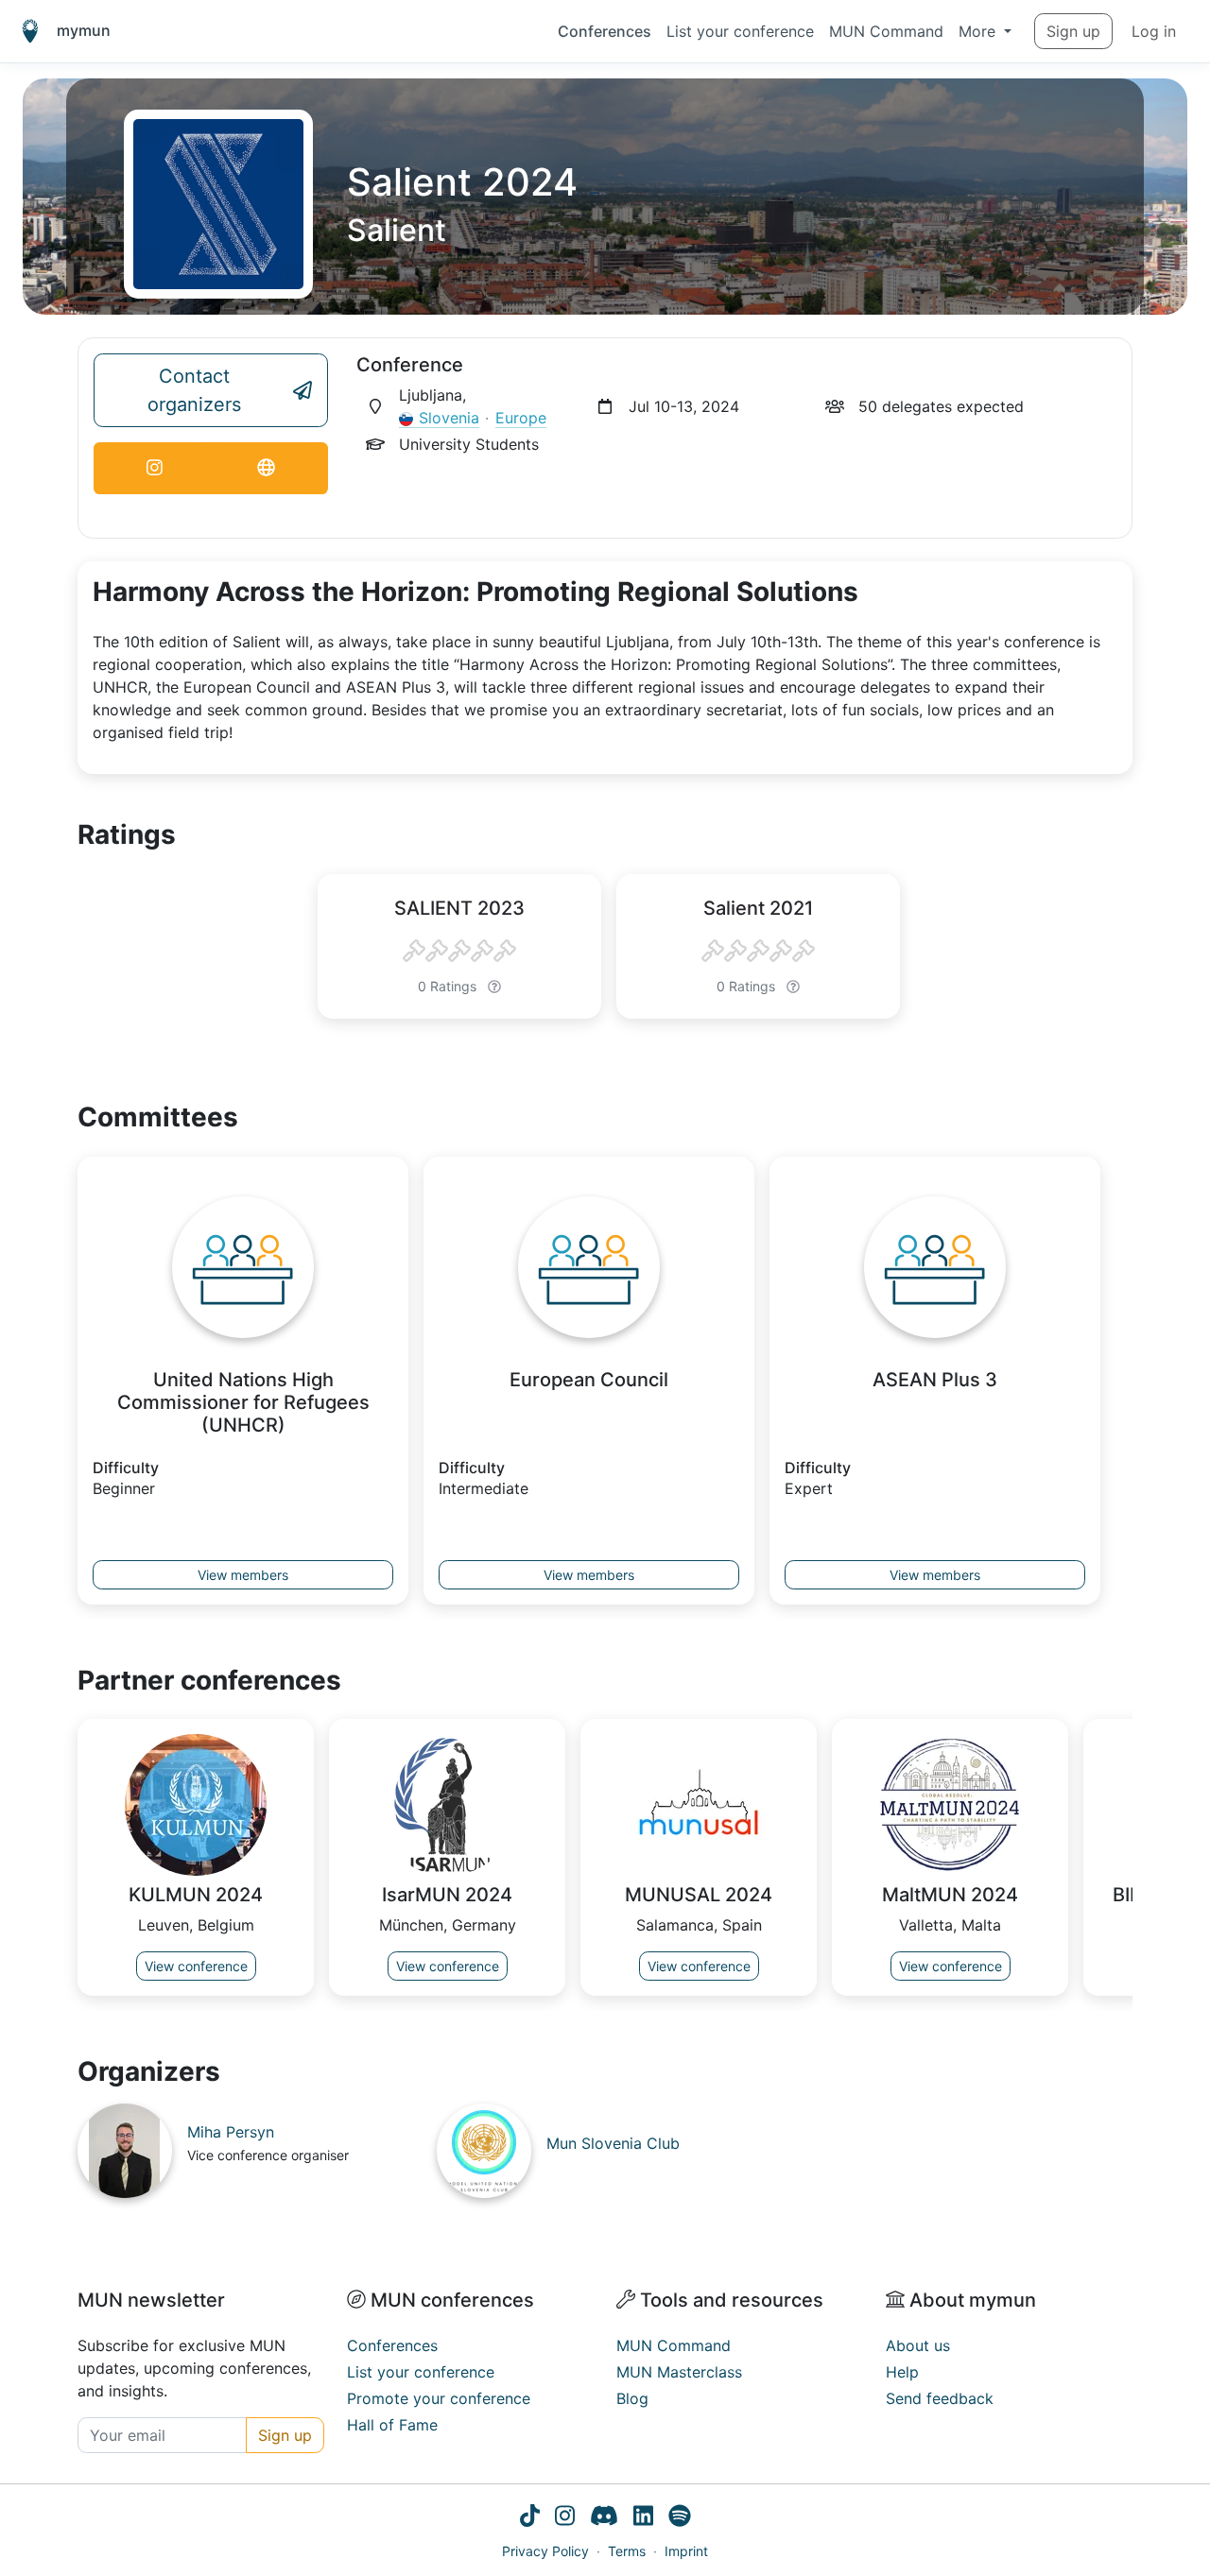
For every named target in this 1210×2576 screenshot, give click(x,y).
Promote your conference (439, 2398)
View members (243, 1575)
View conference (196, 1966)
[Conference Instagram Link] (154, 468)
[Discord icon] (604, 2518)
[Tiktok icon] (530, 2518)
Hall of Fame (392, 2425)
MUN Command (886, 31)
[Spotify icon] (680, 2518)
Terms (627, 2551)
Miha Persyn (231, 2132)
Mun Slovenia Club (613, 2143)
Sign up (1073, 31)
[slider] (459, 952)
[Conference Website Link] (267, 468)
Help (902, 2372)
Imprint (686, 2551)
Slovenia (449, 418)
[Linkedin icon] (643, 2518)
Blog (632, 2398)
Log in (1154, 31)
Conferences (605, 31)
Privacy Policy (545, 2551)
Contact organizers (194, 390)
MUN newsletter (151, 2300)
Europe (521, 418)
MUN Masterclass (679, 2372)
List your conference (740, 31)
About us (918, 2345)
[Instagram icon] (565, 2518)
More (979, 31)
